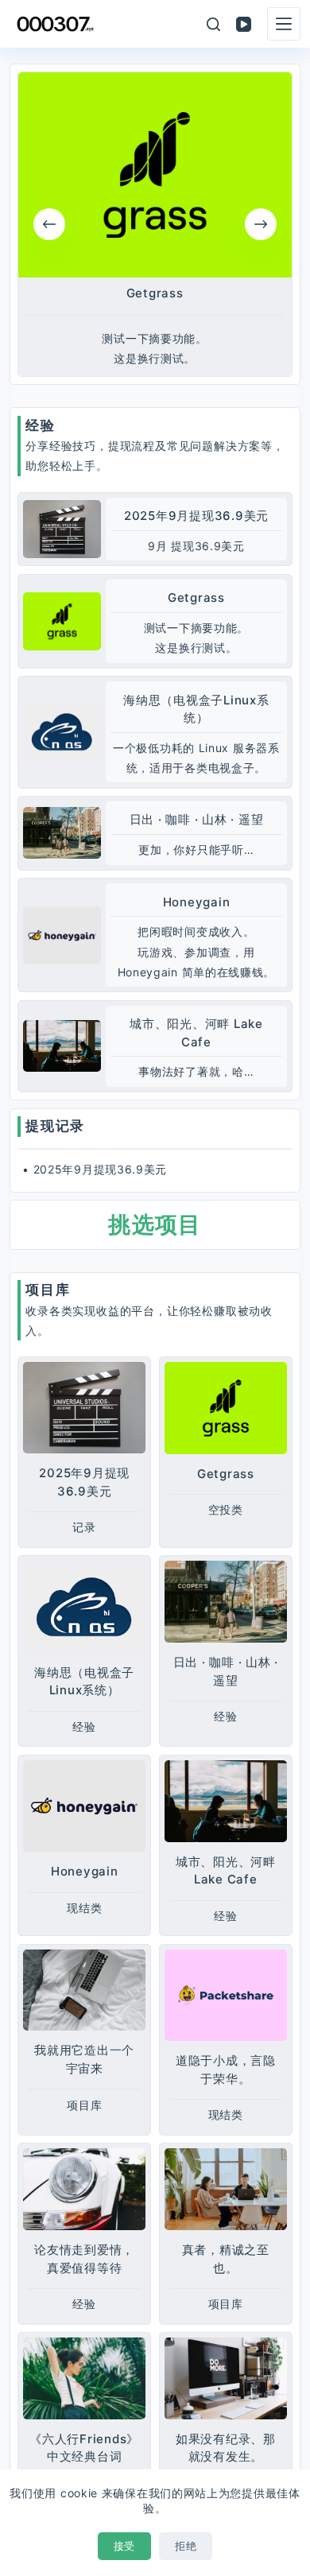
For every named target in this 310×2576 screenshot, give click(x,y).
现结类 (84, 1908)
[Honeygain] (62, 935)
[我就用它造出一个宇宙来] (84, 1990)
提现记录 (55, 1126)
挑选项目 (155, 1224)
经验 (40, 425)
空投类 (226, 1509)
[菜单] (284, 24)
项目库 (48, 1290)
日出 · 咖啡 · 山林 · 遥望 (197, 819)
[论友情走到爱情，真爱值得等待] (84, 2189)
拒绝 (186, 2546)
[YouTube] (244, 24)
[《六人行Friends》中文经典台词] (84, 2378)
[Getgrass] (155, 175)
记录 (84, 1527)
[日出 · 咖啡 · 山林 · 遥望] (62, 833)
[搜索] (213, 24)
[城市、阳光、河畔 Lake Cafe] (62, 1046)
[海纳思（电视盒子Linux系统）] (62, 732)
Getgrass (155, 294)
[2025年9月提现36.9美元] (62, 529)
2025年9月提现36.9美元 (196, 516)
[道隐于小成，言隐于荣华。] (226, 1995)
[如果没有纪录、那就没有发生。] (226, 2378)
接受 (124, 2546)
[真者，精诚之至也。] (226, 2189)
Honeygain (197, 902)
